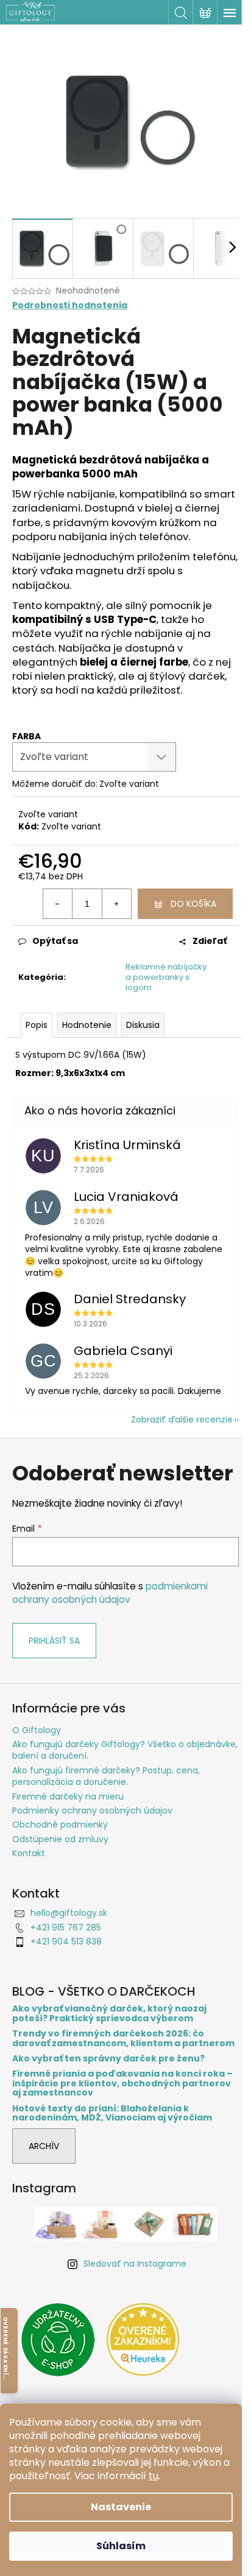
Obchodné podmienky (60, 1825)
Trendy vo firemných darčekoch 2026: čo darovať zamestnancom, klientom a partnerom (123, 2039)
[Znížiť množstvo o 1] (58, 904)
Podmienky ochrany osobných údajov (92, 1811)
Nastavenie (121, 2507)
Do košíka (193, 904)
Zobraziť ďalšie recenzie (182, 1420)
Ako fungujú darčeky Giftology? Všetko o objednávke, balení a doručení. (125, 1750)
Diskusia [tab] (143, 1025)
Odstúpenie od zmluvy (60, 1839)
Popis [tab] (37, 1025)
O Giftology (37, 1730)
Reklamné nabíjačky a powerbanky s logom (166, 977)
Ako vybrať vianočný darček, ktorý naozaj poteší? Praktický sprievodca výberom (109, 2014)
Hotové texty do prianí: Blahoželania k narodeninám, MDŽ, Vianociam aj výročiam (112, 2113)
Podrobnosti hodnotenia (70, 305)
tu (154, 2476)
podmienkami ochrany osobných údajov (110, 1593)
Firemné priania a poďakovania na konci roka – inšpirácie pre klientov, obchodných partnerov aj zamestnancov (122, 2083)
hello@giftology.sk (69, 1913)
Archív (44, 2146)
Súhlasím (121, 2546)
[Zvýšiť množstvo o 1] (116, 904)
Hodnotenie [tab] (87, 1025)
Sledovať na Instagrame (135, 2264)
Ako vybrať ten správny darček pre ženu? (108, 2059)
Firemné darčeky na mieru (68, 1797)
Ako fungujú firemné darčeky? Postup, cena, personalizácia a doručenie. (106, 1776)
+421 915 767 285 (66, 1927)
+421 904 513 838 (66, 1941)
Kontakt (29, 1853)
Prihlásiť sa (54, 1641)
